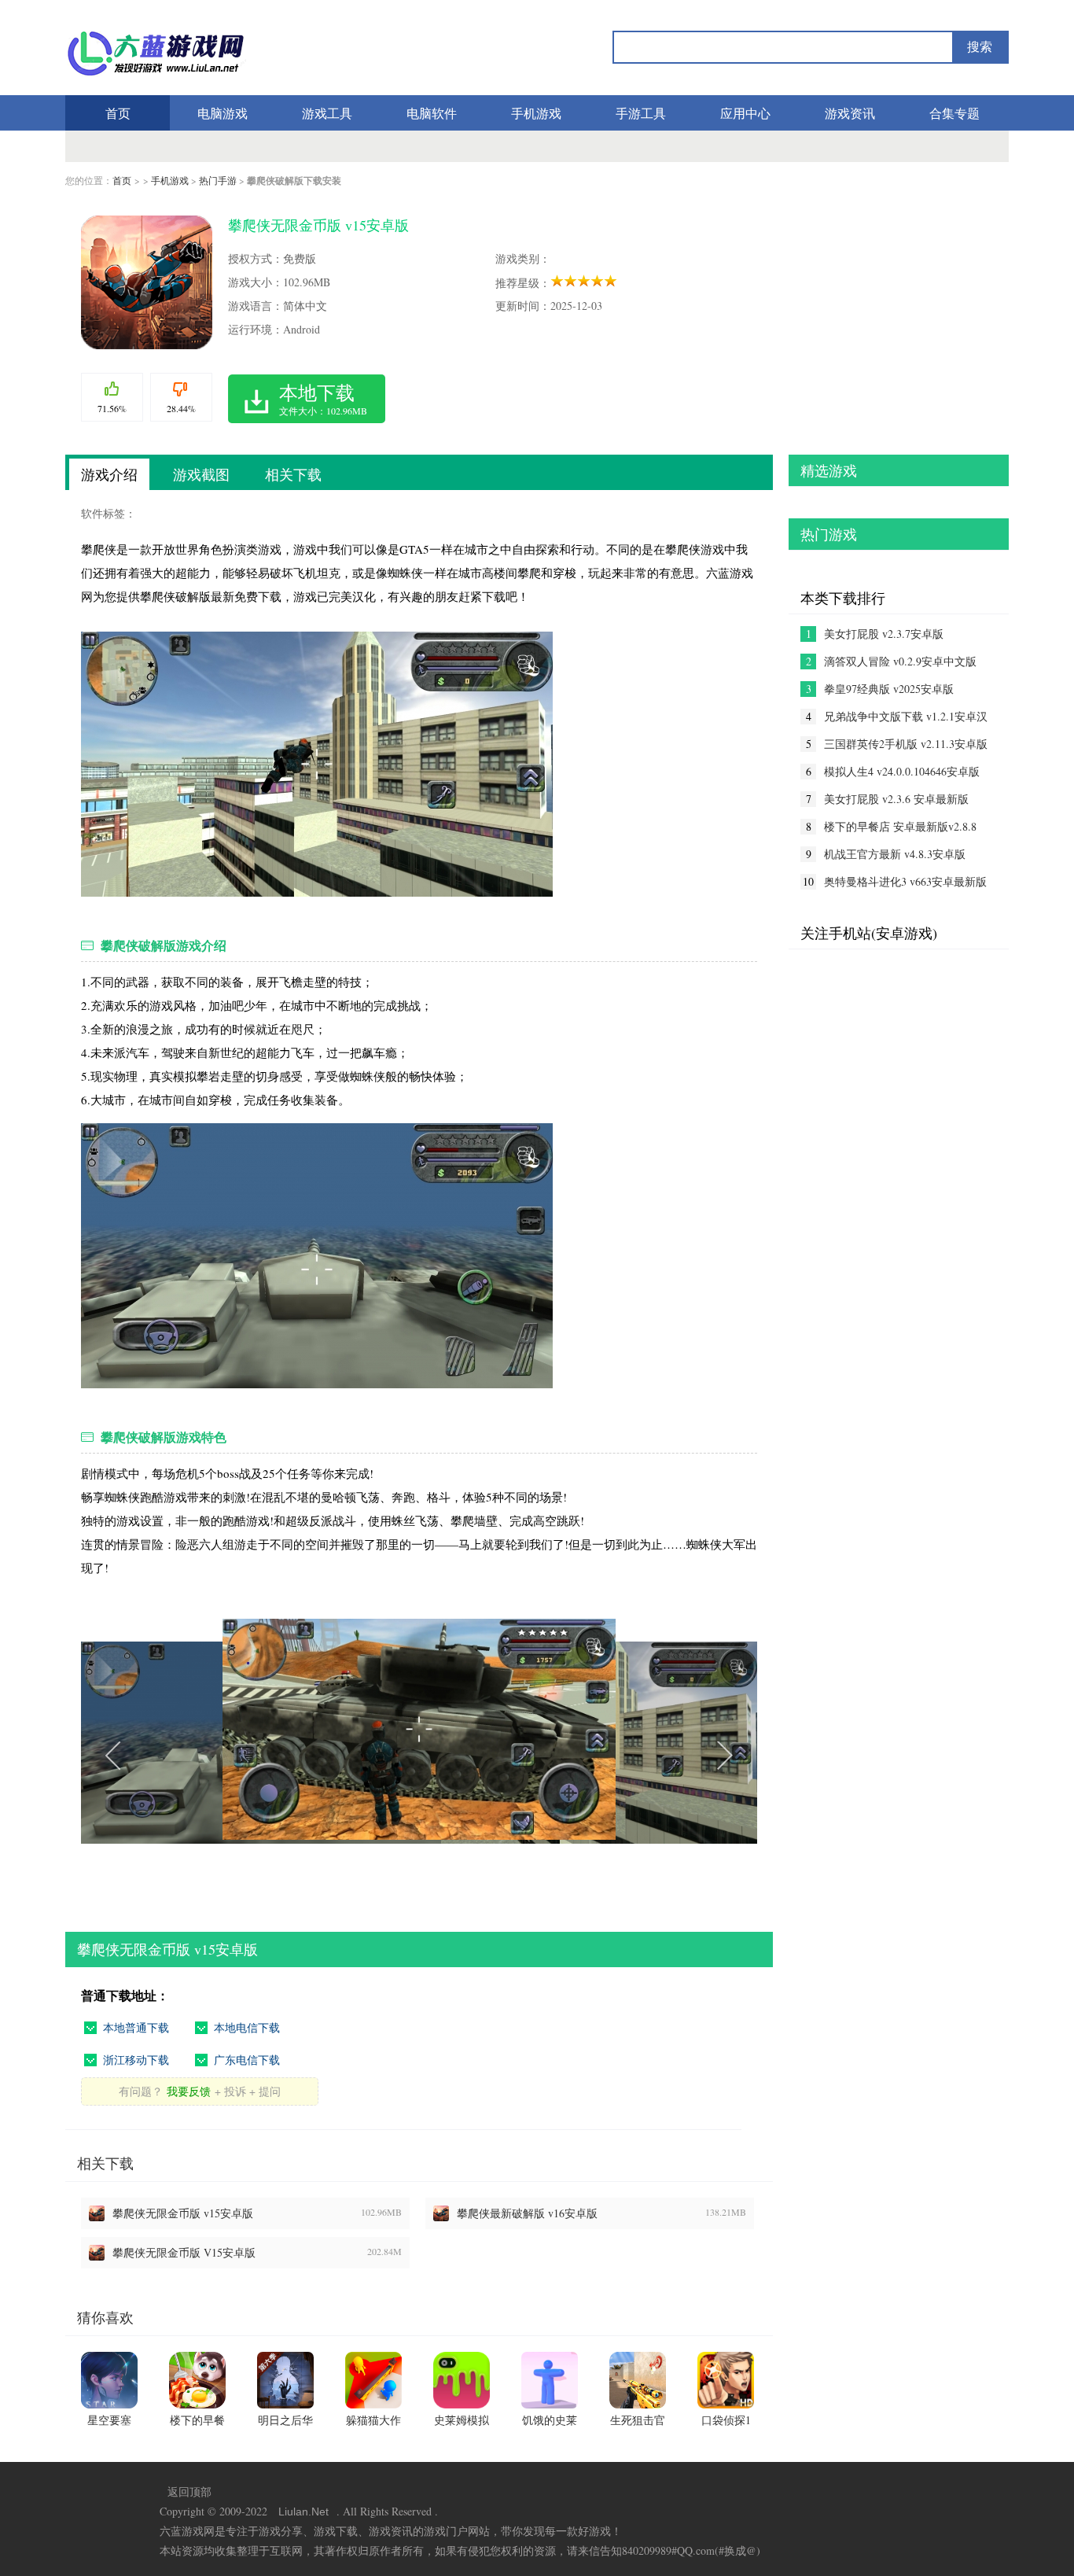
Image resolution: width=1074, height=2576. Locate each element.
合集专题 (954, 113)
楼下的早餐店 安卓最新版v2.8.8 (900, 826)
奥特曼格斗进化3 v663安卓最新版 (905, 881)
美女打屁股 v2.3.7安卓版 (884, 634)
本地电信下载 (247, 2027)
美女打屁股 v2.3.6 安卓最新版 (896, 799)
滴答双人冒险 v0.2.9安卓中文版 (900, 661)
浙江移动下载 (136, 2060)
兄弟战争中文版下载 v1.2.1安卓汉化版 (906, 717)
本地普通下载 (136, 2027)
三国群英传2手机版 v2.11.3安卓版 (906, 744)
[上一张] (250, 1754)
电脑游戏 (223, 113)
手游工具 (641, 113)
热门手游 (218, 180)
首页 (118, 113)
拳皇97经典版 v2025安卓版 (889, 689)
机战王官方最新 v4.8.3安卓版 (895, 854)
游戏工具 (327, 113)
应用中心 (745, 113)
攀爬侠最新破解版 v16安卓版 (527, 2213)
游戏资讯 (850, 113)
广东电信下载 (247, 2060)
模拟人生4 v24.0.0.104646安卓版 (902, 771)
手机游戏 (536, 113)
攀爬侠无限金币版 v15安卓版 (183, 2213)
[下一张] (588, 1754)
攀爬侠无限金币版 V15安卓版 (184, 2252)
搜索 (980, 47)
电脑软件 (432, 113)
